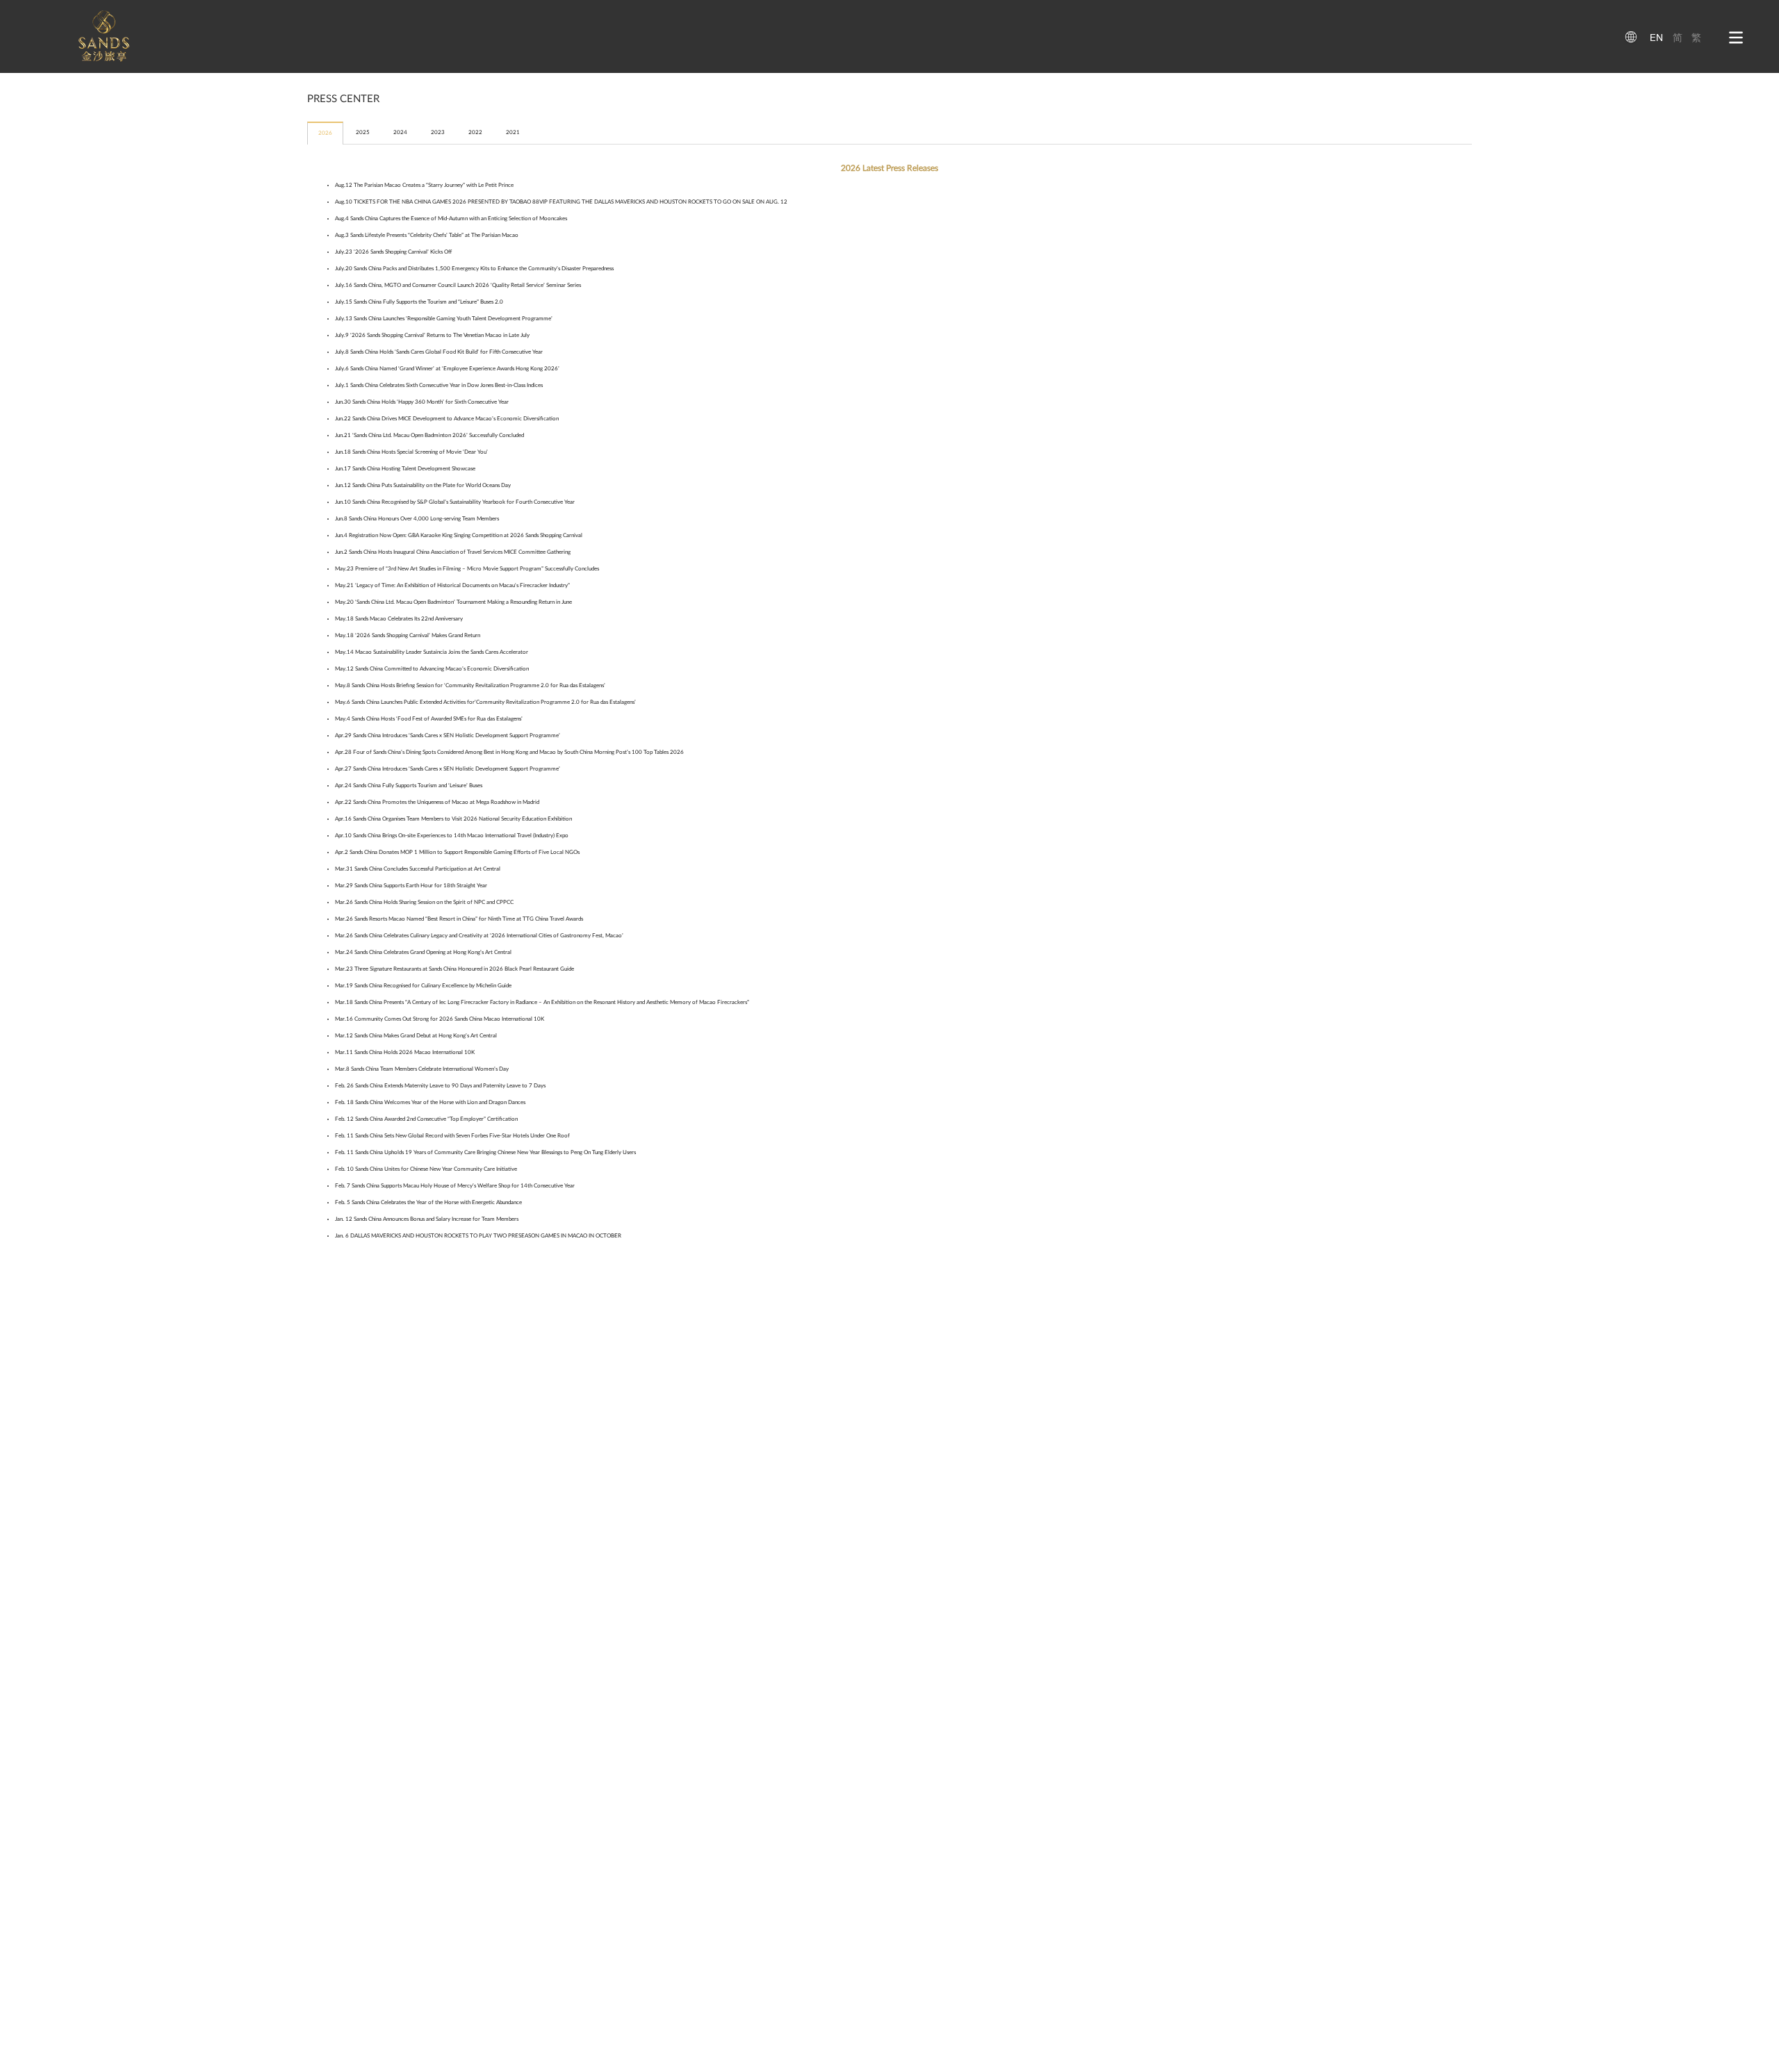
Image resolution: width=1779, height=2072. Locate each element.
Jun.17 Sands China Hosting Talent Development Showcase (405, 469)
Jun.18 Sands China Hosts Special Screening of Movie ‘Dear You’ (411, 452)
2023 (438, 132)
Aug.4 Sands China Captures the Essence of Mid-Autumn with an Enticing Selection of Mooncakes (451, 219)
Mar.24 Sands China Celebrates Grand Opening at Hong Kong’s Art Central (423, 952)
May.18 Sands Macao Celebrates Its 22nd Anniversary (399, 619)
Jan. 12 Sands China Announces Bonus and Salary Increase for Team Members (427, 1219)
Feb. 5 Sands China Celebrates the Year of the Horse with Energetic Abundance (428, 1202)
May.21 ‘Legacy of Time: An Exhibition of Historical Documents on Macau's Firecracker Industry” (452, 585)
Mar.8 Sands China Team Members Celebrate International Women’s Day (422, 1069)
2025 (363, 132)
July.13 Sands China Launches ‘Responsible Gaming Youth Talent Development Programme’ (444, 319)
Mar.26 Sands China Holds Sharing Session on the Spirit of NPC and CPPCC (424, 902)
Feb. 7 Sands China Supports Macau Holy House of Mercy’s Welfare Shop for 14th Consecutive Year (455, 1186)
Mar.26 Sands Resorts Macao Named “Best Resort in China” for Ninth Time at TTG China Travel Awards (459, 919)
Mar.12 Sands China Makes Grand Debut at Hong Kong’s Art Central (416, 1036)
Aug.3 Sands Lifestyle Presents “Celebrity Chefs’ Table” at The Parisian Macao (427, 235)
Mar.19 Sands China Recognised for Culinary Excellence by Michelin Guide (423, 986)
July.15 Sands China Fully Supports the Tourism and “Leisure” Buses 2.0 (419, 302)
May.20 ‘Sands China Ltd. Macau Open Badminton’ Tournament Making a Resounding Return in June (453, 602)
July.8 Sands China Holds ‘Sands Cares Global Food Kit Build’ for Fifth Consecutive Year (439, 352)
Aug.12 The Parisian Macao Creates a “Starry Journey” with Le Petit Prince (424, 185)
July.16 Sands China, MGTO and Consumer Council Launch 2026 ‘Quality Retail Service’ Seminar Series (458, 285)
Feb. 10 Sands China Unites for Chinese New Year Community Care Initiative (426, 1169)
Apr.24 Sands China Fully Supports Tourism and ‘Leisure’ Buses (409, 786)
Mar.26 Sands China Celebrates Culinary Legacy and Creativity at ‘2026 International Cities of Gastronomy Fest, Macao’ (479, 936)
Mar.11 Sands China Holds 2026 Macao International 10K (405, 1052)
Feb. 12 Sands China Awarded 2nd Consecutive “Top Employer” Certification (426, 1119)
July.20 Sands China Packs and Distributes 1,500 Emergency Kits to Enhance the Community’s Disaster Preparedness (474, 269)
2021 (513, 132)
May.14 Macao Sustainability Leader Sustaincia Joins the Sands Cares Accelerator (432, 652)
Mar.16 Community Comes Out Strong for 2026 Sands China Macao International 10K (440, 1019)
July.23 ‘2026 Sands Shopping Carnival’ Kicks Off (393, 252)
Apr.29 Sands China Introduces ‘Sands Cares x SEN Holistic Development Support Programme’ (448, 735)
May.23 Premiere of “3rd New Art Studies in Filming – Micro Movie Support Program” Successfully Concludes (467, 569)
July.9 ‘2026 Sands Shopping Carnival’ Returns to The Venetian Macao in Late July (432, 335)
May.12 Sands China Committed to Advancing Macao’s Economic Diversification (432, 669)
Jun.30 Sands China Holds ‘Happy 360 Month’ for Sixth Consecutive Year (422, 402)
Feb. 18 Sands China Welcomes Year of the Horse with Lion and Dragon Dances (430, 1102)
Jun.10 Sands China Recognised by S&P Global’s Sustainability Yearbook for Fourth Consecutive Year (455, 502)
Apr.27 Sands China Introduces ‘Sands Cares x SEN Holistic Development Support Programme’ (448, 769)
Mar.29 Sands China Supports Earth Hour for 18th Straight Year (411, 886)
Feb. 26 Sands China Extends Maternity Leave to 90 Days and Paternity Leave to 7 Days (440, 1086)
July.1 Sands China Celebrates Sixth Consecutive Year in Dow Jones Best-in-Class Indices (439, 385)
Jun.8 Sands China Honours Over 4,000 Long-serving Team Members (417, 519)
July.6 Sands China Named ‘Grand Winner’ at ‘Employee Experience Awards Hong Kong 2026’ (447, 369)
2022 (475, 132)
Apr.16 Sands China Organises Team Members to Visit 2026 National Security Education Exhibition (453, 819)
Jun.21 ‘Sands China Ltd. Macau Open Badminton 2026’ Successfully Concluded (429, 435)
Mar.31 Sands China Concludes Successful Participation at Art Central (418, 869)
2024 (400, 132)
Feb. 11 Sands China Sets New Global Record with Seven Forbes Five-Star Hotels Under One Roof (452, 1136)
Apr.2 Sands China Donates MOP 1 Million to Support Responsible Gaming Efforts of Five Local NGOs (457, 852)
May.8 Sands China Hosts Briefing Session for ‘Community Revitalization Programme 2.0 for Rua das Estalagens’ (470, 685)
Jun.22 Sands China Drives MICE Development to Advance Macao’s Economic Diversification (447, 419)
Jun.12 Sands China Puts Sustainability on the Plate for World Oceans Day (423, 485)
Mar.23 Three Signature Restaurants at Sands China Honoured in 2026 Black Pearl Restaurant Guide (454, 969)
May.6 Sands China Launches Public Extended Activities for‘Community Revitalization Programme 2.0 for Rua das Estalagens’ (485, 702)
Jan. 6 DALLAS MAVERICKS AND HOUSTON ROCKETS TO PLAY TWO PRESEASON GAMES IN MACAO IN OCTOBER (478, 1236)
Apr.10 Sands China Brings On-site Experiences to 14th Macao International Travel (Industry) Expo (452, 836)
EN (1656, 38)
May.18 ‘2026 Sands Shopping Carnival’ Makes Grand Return (408, 635)
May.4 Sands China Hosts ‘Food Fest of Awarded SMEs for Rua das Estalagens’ (429, 719)
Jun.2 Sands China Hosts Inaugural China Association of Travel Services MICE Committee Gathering (453, 552)
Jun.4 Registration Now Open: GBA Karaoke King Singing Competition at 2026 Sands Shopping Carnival (459, 535)
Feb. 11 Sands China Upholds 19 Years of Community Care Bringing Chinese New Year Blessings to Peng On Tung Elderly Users (485, 1152)
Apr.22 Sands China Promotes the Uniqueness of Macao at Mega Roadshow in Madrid (437, 802)
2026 (325, 133)
